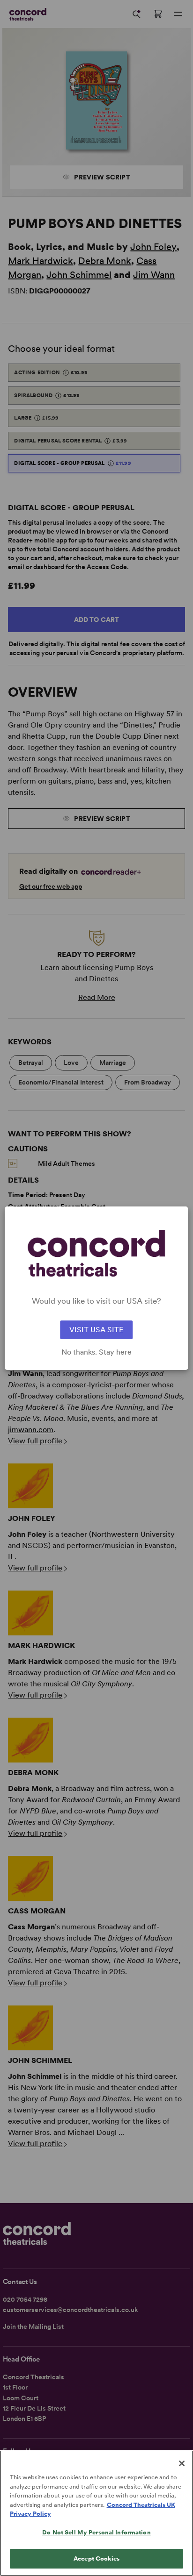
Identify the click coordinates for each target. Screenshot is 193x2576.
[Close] (182, 2463)
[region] (96, 2513)
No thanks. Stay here (96, 1352)
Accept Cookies (96, 2558)
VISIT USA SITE (96, 1330)
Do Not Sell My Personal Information (96, 2532)
